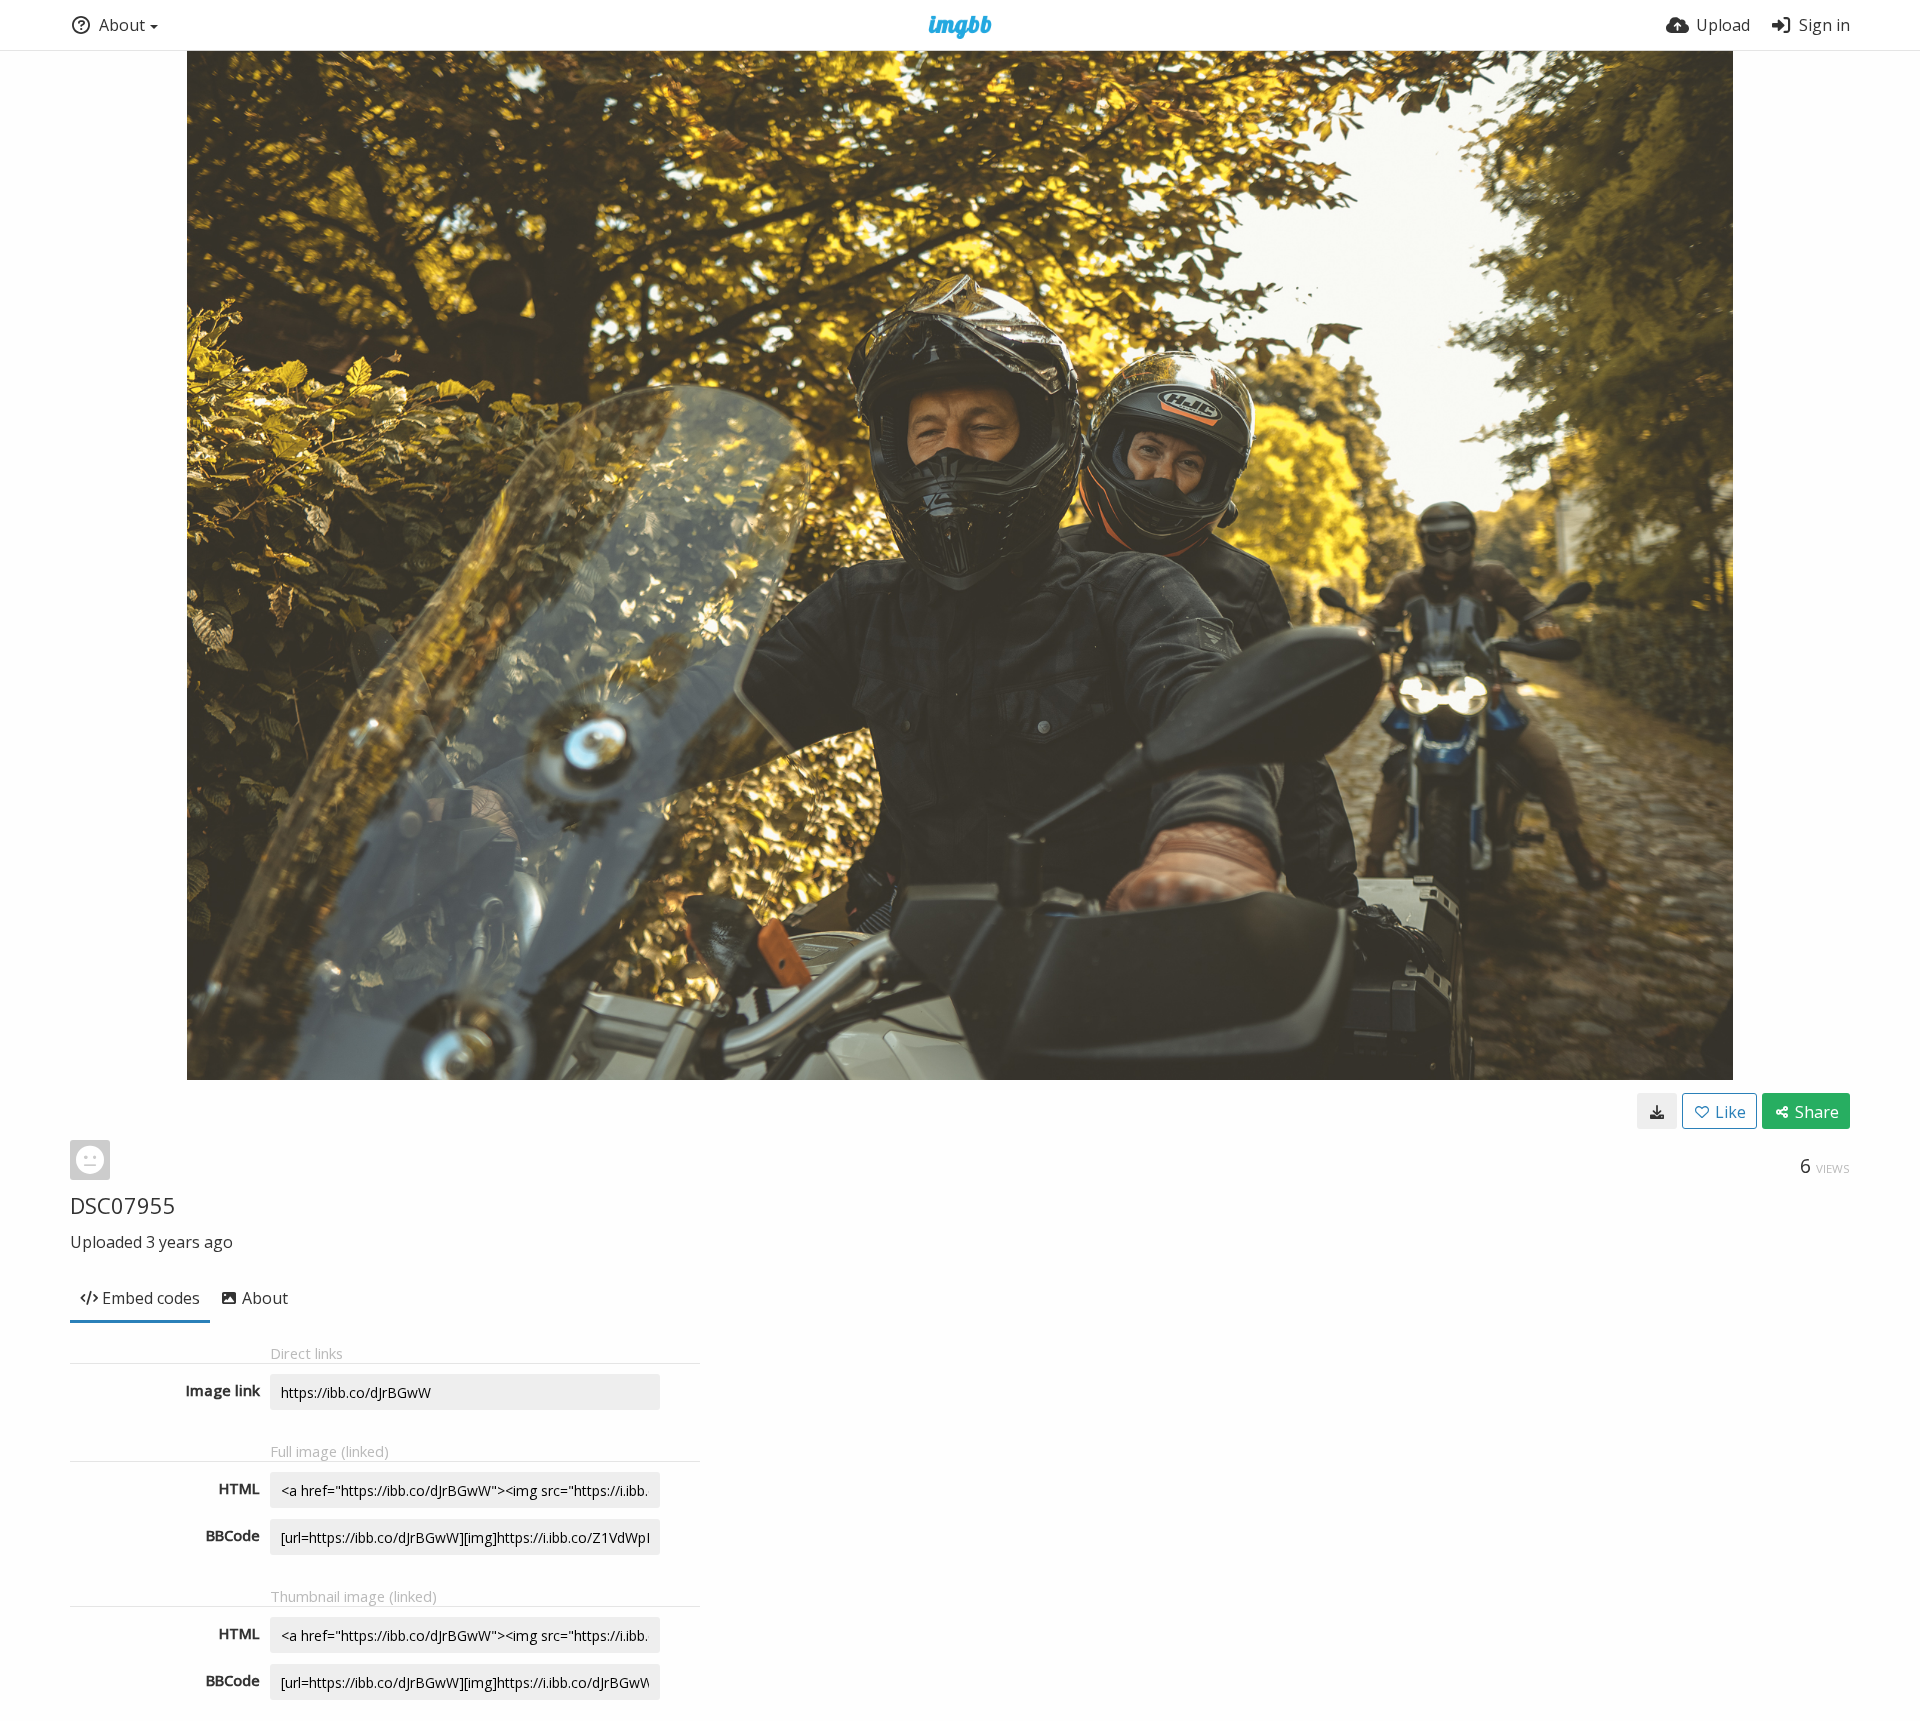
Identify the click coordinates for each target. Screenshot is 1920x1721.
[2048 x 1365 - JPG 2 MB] (1657, 1111)
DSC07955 (123, 1205)
